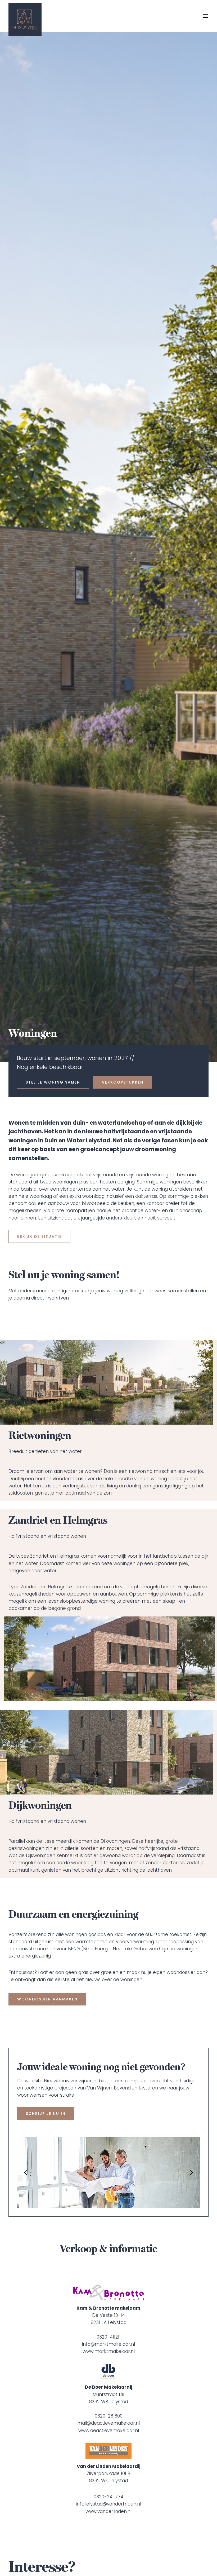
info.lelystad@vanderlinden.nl (108, 2504)
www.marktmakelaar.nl (109, 2351)
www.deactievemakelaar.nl (109, 2431)
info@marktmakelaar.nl (108, 2344)
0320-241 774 (108, 2497)
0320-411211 (109, 2337)
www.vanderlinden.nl (108, 2511)
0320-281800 (109, 2416)
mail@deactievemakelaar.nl (108, 2423)
